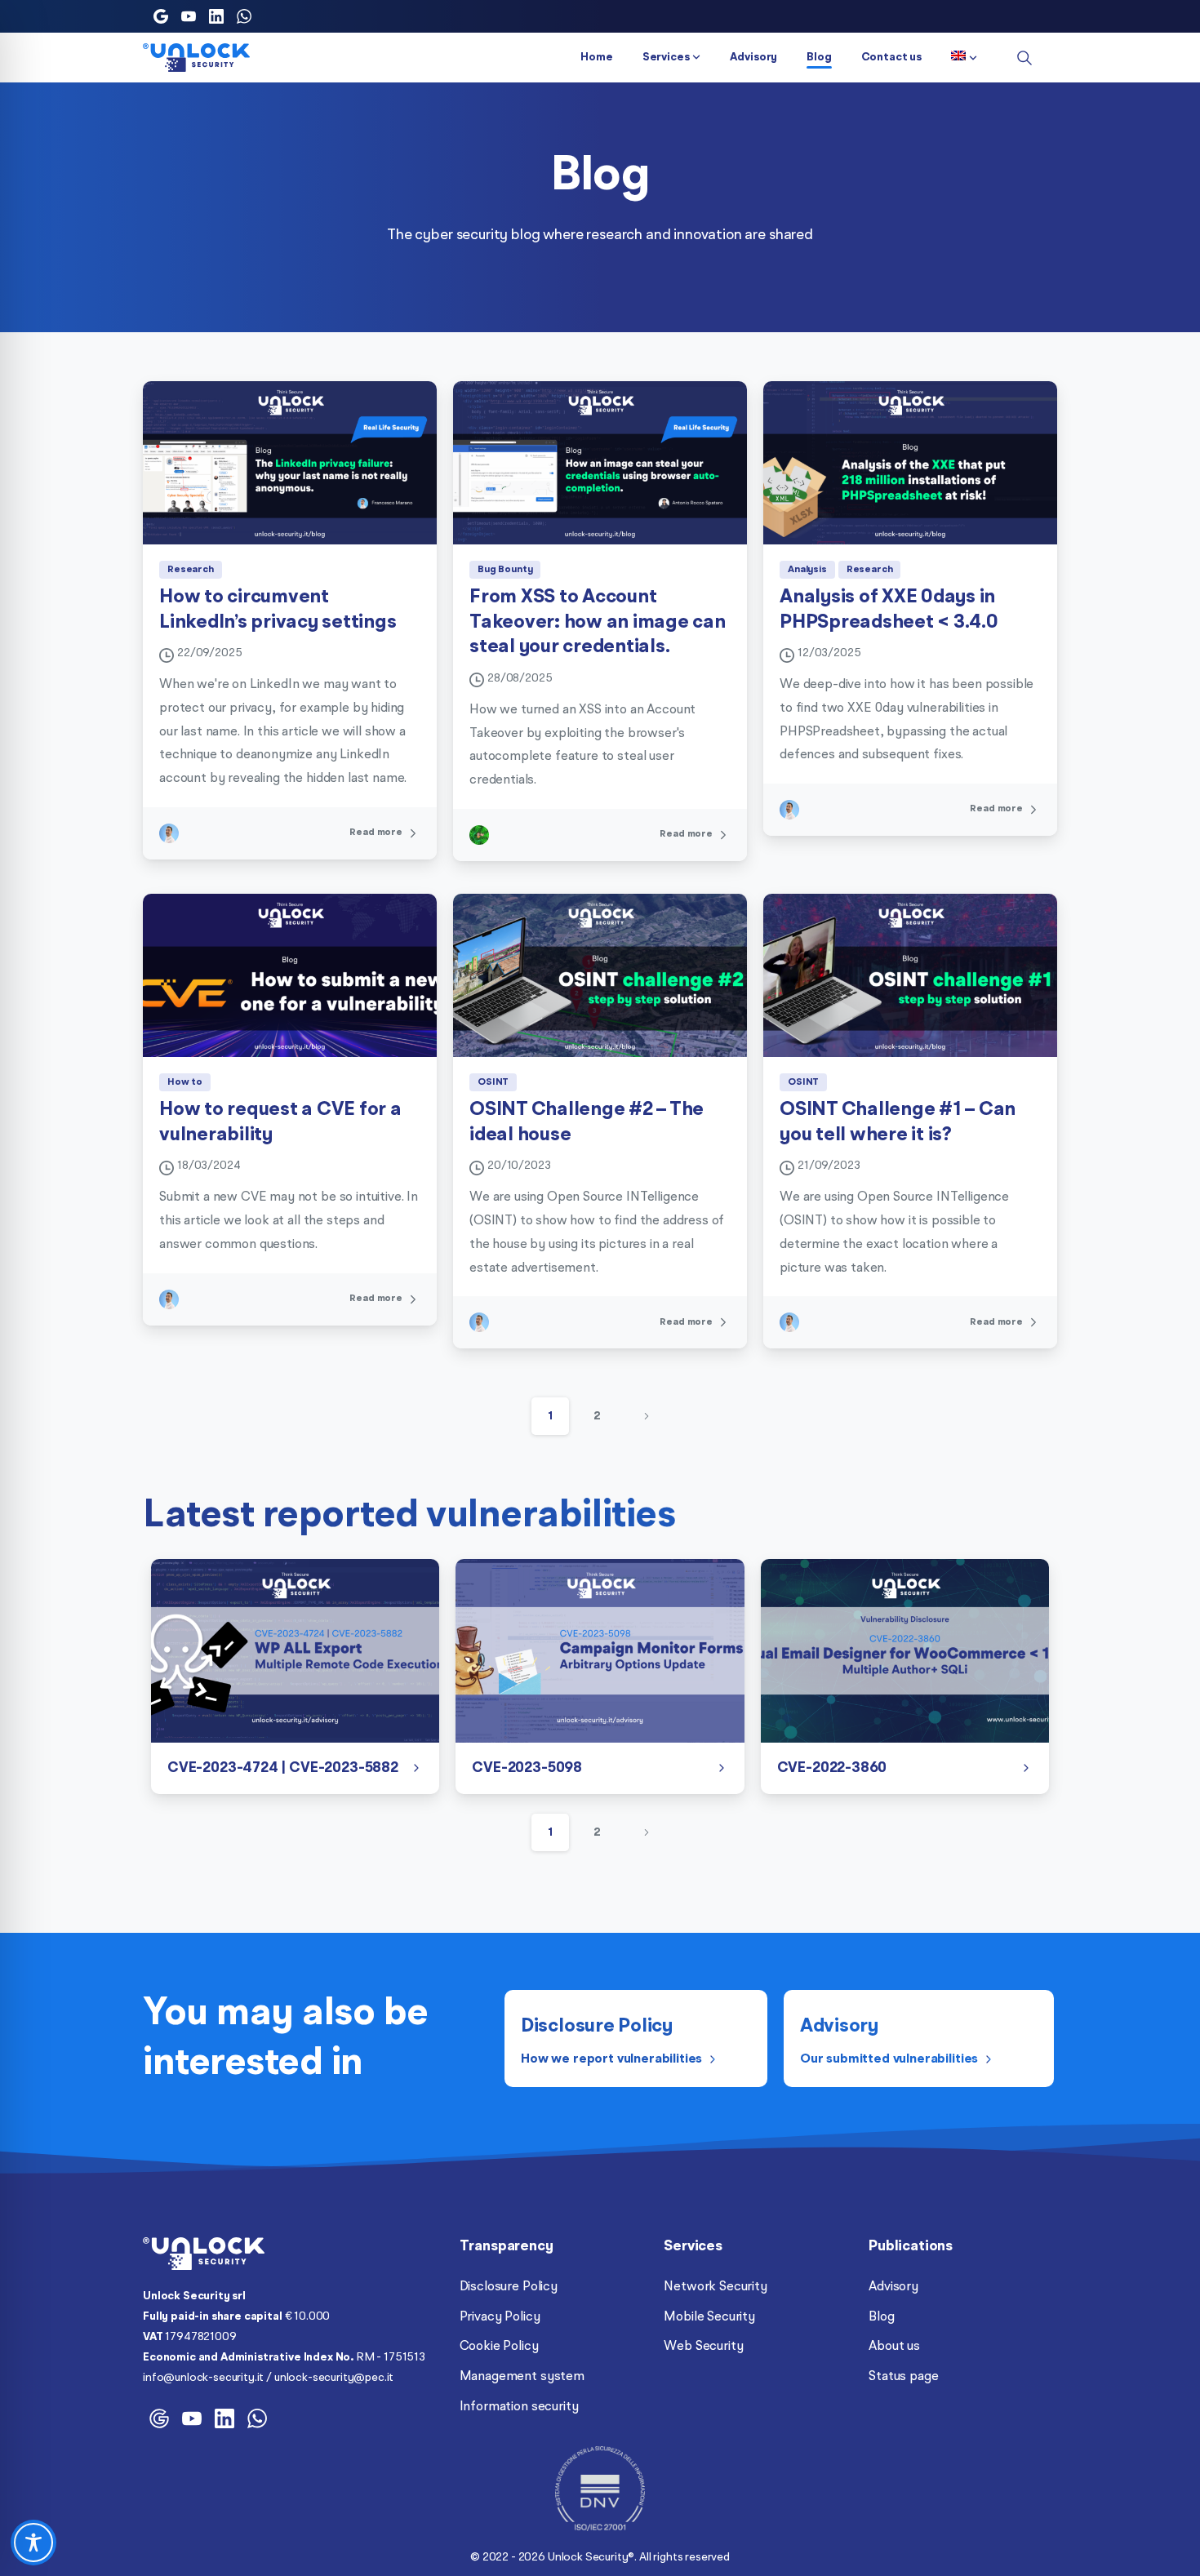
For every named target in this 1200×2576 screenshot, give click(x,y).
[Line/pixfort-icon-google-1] (159, 2417)
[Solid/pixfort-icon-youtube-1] (192, 2417)
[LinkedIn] (216, 16)
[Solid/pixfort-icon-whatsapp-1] (257, 2417)
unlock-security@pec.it (334, 2378)
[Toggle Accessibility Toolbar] (33, 2543)
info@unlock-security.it (203, 2378)
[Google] (161, 16)
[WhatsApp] (244, 16)
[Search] (1024, 58)
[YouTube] (189, 16)
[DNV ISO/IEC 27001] (600, 2489)
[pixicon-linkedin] (224, 2417)
